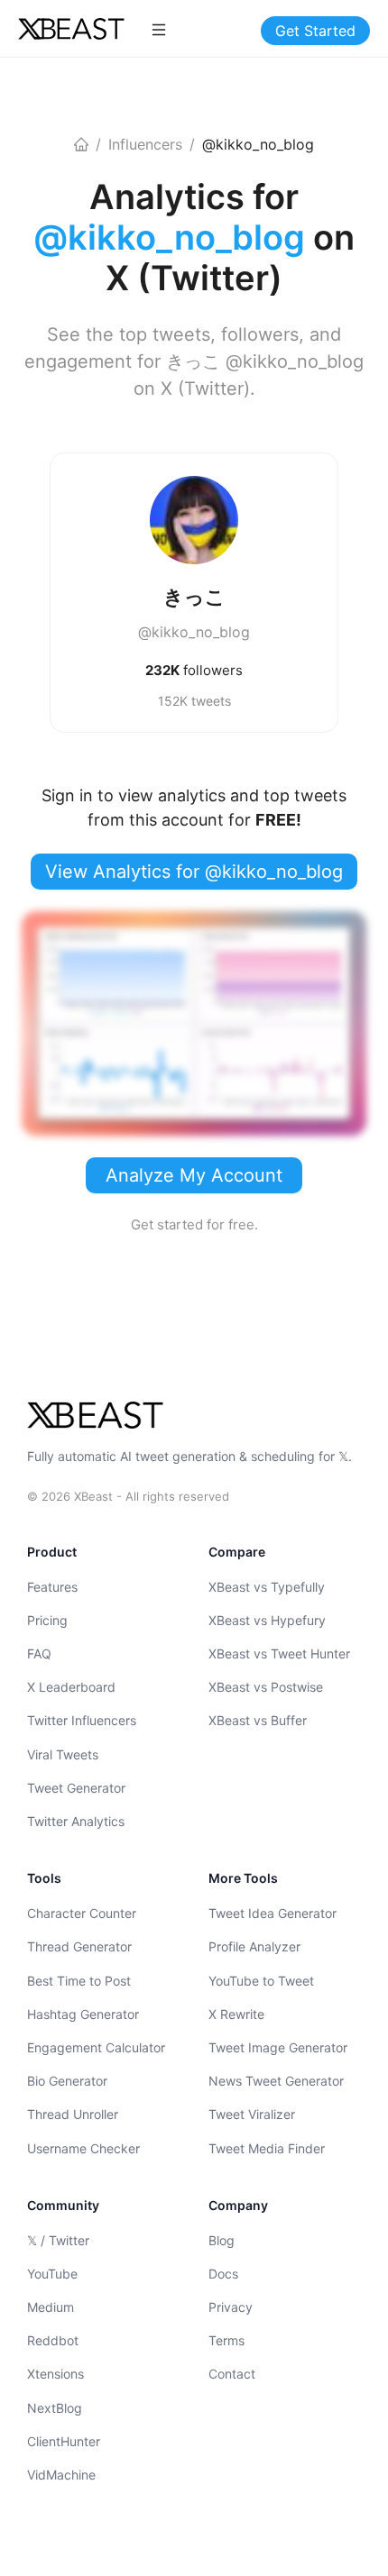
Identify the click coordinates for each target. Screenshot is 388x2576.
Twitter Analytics (76, 1821)
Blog (222, 2240)
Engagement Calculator (96, 2047)
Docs (223, 2274)
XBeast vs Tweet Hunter (279, 1653)
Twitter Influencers (82, 1720)
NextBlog (55, 2408)
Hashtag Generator (83, 2014)
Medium (51, 2307)
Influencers (145, 144)
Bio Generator (67, 2081)
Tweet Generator (76, 1788)
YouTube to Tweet (261, 1981)
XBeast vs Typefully (267, 1587)
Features (52, 1587)
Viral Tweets (63, 1754)
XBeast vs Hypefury (267, 1620)
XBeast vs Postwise (266, 1687)
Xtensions (55, 2374)
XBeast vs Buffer (258, 1720)
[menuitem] (159, 30)
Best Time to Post (79, 1981)
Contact (232, 2374)
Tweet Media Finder (267, 2148)
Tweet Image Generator (278, 2047)
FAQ (39, 1653)
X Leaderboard (71, 1687)
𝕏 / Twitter (58, 2240)
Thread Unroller (73, 2114)
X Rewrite (236, 2014)
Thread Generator (79, 1946)
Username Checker (83, 2148)
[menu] (159, 29)
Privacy (231, 2307)
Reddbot (53, 2340)
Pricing (47, 1620)
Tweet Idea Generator (273, 1913)
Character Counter (82, 1913)
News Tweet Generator (276, 2081)
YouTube (52, 2274)
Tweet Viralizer (252, 2114)
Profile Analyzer (254, 1946)
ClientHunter (64, 2441)
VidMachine (61, 2475)
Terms (226, 2340)
